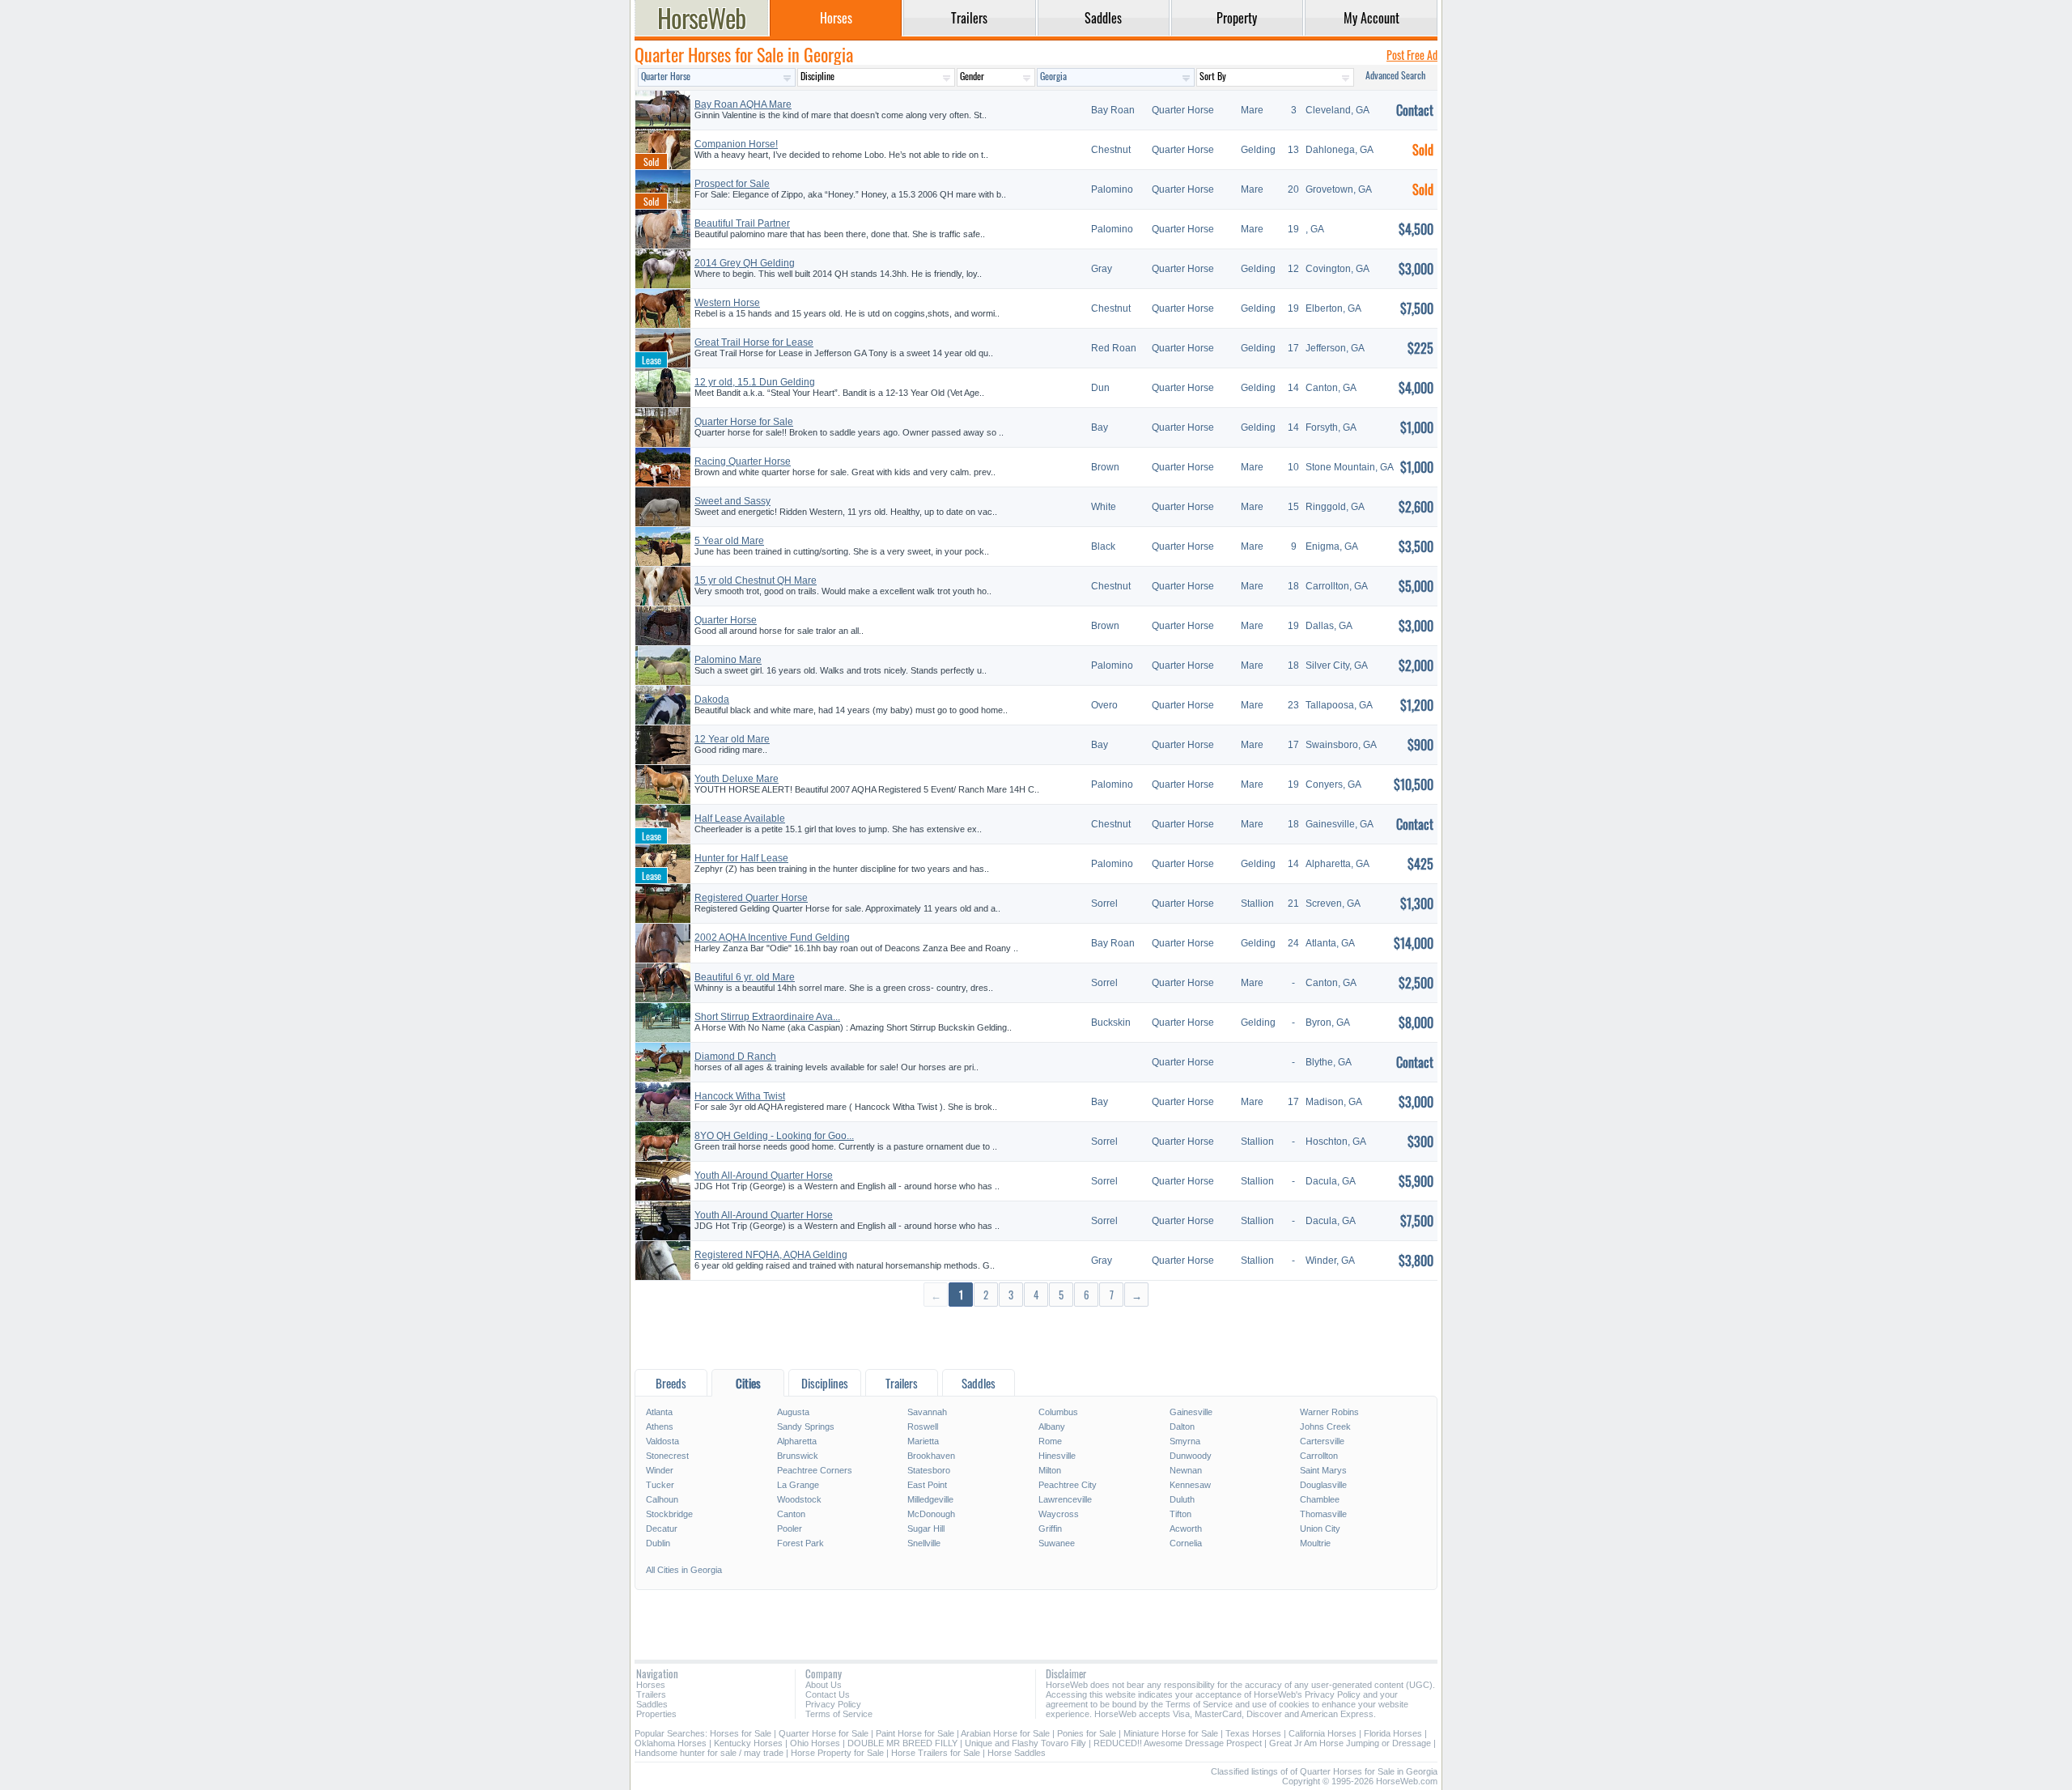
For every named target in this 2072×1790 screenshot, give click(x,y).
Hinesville (1057, 1456)
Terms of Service (839, 1714)
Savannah (927, 1412)
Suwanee (1057, 1543)
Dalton (1182, 1426)
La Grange (798, 1485)
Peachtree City (1068, 1485)
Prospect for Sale (732, 184)
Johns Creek (1325, 1426)
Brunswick (798, 1456)
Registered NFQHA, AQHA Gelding (771, 1255)
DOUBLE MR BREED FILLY (902, 1743)
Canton (791, 1514)
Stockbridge (669, 1514)
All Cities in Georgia (684, 1570)
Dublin (658, 1543)
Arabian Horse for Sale (1005, 1733)
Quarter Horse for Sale (744, 422)
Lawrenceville (1065, 1499)
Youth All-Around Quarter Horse (764, 1176)
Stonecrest (667, 1456)
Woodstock (799, 1499)
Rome (1050, 1441)
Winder (660, 1470)
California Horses (1323, 1733)
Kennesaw (1190, 1485)
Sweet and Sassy (732, 501)
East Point (927, 1485)
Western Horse (727, 303)
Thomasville (1323, 1514)
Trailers (651, 1694)
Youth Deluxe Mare (737, 779)
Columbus (1058, 1412)
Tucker (660, 1485)
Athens (660, 1426)
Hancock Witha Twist (740, 1096)
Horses (651, 1685)
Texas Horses (1253, 1733)
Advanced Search (1395, 75)
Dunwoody (1191, 1456)
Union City (1320, 1529)
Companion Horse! (736, 144)
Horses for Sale (741, 1733)
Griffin (1050, 1529)
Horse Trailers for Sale (936, 1753)
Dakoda (712, 699)
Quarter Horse (726, 620)
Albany (1052, 1426)
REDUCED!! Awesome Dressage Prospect (1178, 1743)
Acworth (1186, 1529)
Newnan (1186, 1470)
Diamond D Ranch (735, 1057)
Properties (656, 1714)
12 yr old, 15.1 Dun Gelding (755, 382)
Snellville (924, 1543)
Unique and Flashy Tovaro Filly (1025, 1743)
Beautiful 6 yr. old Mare (745, 977)
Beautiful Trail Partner (742, 223)
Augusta (793, 1412)
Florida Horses (1393, 1733)
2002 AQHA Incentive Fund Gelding (772, 938)
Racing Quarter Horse (743, 461)
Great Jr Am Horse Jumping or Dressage (1350, 1743)
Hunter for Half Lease (741, 858)
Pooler (790, 1529)
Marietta (923, 1441)
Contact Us (828, 1694)
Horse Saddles (1017, 1753)
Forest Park (800, 1543)
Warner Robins (1329, 1412)
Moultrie (1315, 1543)
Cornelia (1186, 1543)
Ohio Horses (815, 1743)
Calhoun (662, 1499)
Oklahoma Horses (671, 1743)
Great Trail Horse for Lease (754, 342)
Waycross (1059, 1514)
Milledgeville (930, 1499)
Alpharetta (797, 1441)
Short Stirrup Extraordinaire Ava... (767, 1017)
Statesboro (929, 1470)
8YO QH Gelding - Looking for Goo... (774, 1136)
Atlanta (659, 1412)
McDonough (931, 1514)
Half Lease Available (740, 818)
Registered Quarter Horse (751, 898)
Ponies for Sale (1087, 1733)
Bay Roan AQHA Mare (743, 104)
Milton (1050, 1470)
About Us (824, 1685)
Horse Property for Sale (837, 1753)
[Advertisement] (1036, 1337)
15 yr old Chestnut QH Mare (756, 580)
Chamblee (1320, 1499)
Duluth (1182, 1499)
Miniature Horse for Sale (1171, 1733)
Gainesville (1191, 1412)
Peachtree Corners (815, 1470)
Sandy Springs (806, 1426)
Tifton (1180, 1514)
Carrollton (1319, 1456)
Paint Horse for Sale (915, 1733)
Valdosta (662, 1441)
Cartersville (1322, 1441)
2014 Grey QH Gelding (745, 263)
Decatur (662, 1529)
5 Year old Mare (729, 541)
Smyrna (1185, 1441)
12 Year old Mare (732, 739)
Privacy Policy (833, 1704)
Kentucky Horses (748, 1743)
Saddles (652, 1704)
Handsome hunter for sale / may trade (709, 1753)
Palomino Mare (728, 660)
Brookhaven (931, 1456)
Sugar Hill (926, 1529)
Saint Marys (1323, 1470)
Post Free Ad (1412, 55)
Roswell (923, 1426)
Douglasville (1323, 1485)
